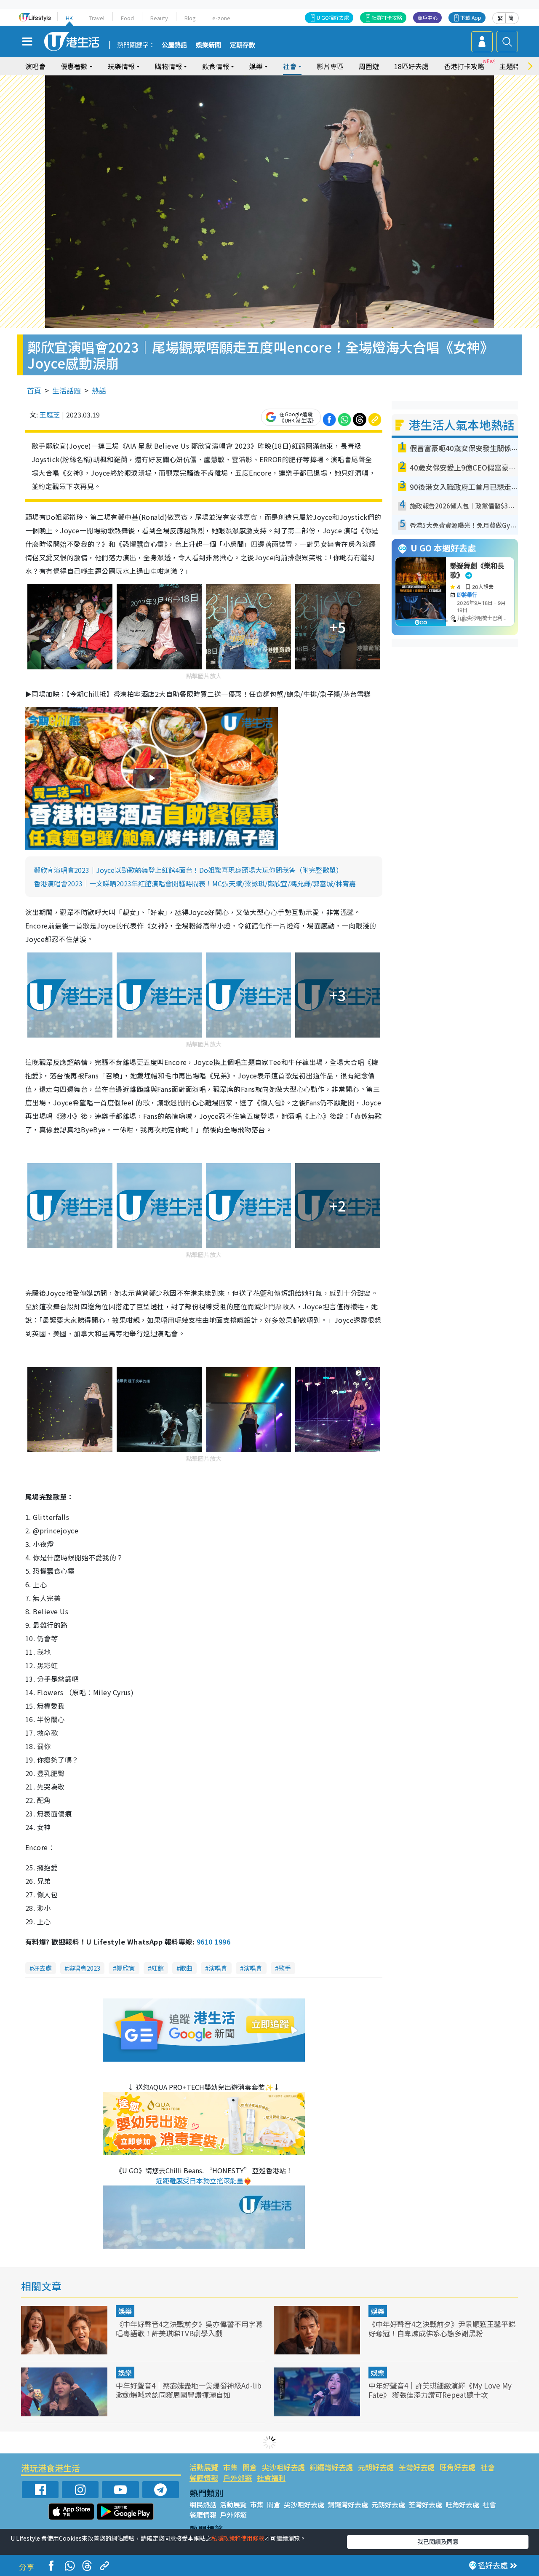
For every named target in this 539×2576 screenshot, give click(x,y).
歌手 (285, 1968)
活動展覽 (204, 2467)
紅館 (157, 1968)
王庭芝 (50, 415)
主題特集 (513, 66)
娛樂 (125, 2311)
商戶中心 (427, 17)
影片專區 (330, 66)
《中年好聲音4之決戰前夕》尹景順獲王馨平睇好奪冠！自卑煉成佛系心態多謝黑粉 (442, 2329)
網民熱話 (203, 2504)
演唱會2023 (84, 1968)
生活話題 (67, 390)
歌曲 (186, 1968)
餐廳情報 (204, 2478)
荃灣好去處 (417, 2467)
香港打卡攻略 (464, 66)
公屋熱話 (174, 45)
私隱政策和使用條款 (238, 2538)
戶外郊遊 (237, 2478)
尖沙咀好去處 (283, 2467)
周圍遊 (369, 66)
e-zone (221, 18)
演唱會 (35, 66)
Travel (97, 18)
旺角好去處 (458, 2467)
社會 (488, 2467)
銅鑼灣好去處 (331, 2467)
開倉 (250, 2467)
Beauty (159, 18)
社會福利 (271, 2478)
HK (69, 18)
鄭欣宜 (126, 1968)
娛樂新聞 (208, 45)
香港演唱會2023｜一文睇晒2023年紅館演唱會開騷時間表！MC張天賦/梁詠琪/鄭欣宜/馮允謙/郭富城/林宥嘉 (195, 883)
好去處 (42, 1968)
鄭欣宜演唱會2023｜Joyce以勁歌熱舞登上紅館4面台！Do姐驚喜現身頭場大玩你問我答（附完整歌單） (188, 870)
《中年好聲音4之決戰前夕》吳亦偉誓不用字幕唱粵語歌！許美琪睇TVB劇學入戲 (189, 2329)
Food (127, 18)
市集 (230, 2467)
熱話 (99, 390)
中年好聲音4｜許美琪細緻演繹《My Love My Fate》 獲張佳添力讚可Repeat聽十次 (440, 2390)
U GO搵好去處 (333, 17)
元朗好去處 (376, 2467)
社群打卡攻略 (387, 17)
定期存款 (243, 45)
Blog (190, 18)
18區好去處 (411, 66)
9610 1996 (213, 1942)
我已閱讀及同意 (438, 2541)
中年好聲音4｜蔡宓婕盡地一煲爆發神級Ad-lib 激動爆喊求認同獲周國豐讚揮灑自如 (189, 2390)
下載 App (471, 17)
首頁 (34, 390)
